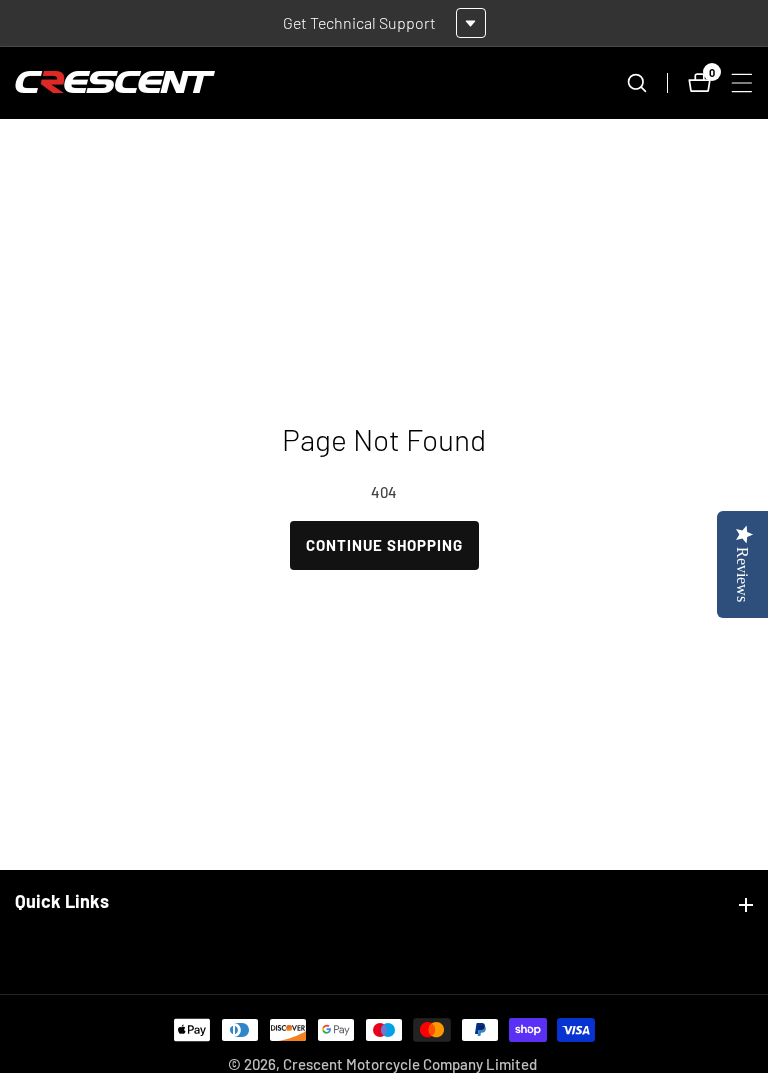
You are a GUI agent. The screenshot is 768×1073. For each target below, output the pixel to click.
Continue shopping (384, 545)
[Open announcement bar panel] (471, 23)
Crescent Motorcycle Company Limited (410, 1064)
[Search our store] (647, 83)
